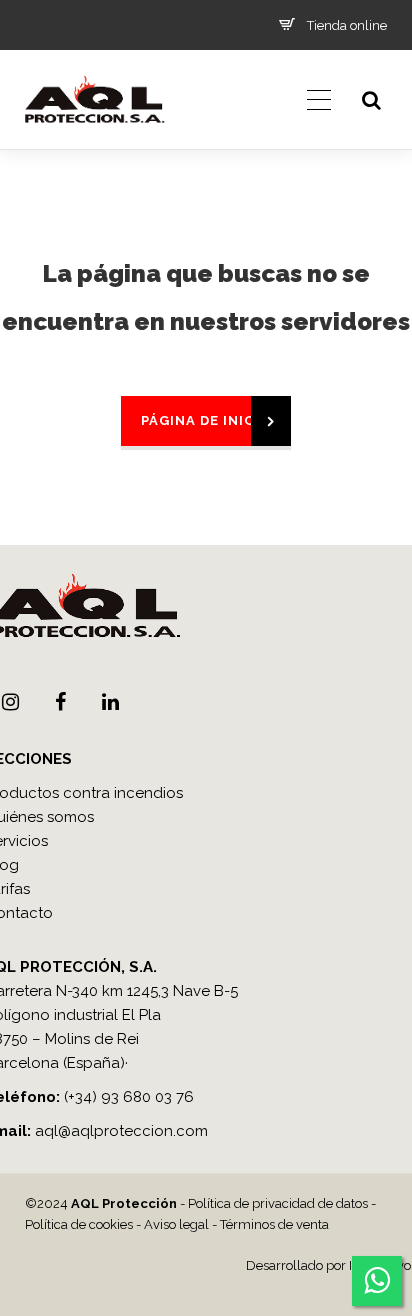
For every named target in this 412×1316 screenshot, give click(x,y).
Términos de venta (274, 1224)
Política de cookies (79, 1224)
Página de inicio (206, 420)
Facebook (60, 702)
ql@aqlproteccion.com (126, 1131)
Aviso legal (176, 1224)
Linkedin (110, 702)
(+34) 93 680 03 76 (129, 1097)
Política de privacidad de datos (278, 1203)
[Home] (94, 145)
